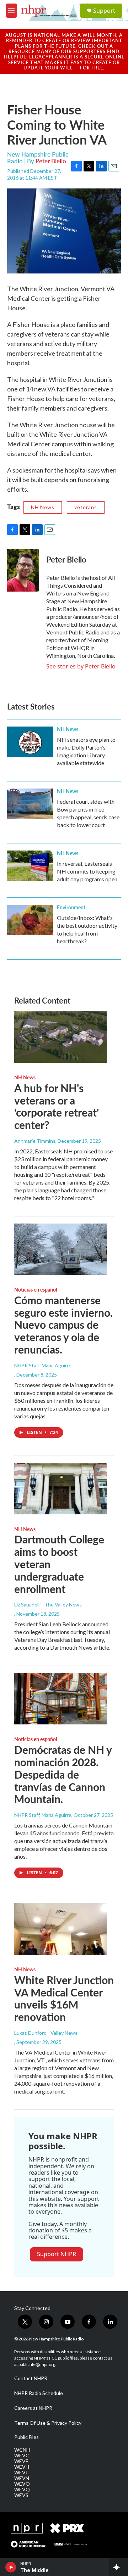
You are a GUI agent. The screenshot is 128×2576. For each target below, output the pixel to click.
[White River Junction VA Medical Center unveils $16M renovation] (60, 1929)
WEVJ (21, 2473)
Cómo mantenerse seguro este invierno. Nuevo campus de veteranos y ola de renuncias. (63, 1325)
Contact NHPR (31, 2378)
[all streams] (119, 2567)
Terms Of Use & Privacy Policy (48, 2423)
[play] (11, 2567)
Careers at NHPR (33, 2408)
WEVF (21, 2461)
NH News (43, 507)
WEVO (22, 2484)
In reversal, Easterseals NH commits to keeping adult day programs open (87, 871)
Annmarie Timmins (35, 1141)
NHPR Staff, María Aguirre (43, 1365)
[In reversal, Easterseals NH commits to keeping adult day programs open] (30, 866)
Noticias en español (36, 1289)
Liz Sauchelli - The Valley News (48, 1605)
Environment (71, 907)
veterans (86, 507)
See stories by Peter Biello (81, 666)
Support (104, 11)
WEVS (21, 2495)
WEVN (22, 2478)
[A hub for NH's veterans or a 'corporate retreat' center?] (60, 1037)
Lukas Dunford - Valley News (46, 2033)
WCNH (22, 2450)
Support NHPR (57, 2254)
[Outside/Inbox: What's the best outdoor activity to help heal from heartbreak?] (30, 920)
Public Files (26, 2437)
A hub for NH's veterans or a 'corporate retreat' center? (57, 1106)
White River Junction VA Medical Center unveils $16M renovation (64, 1998)
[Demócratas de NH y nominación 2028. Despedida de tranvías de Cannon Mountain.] (60, 1699)
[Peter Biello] (23, 570)
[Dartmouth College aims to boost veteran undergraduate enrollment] (60, 1489)
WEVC (22, 2456)
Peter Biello (51, 161)
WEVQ (22, 2490)
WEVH (22, 2467)
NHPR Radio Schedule (39, 2393)
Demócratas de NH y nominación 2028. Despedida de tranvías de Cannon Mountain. (63, 1774)
